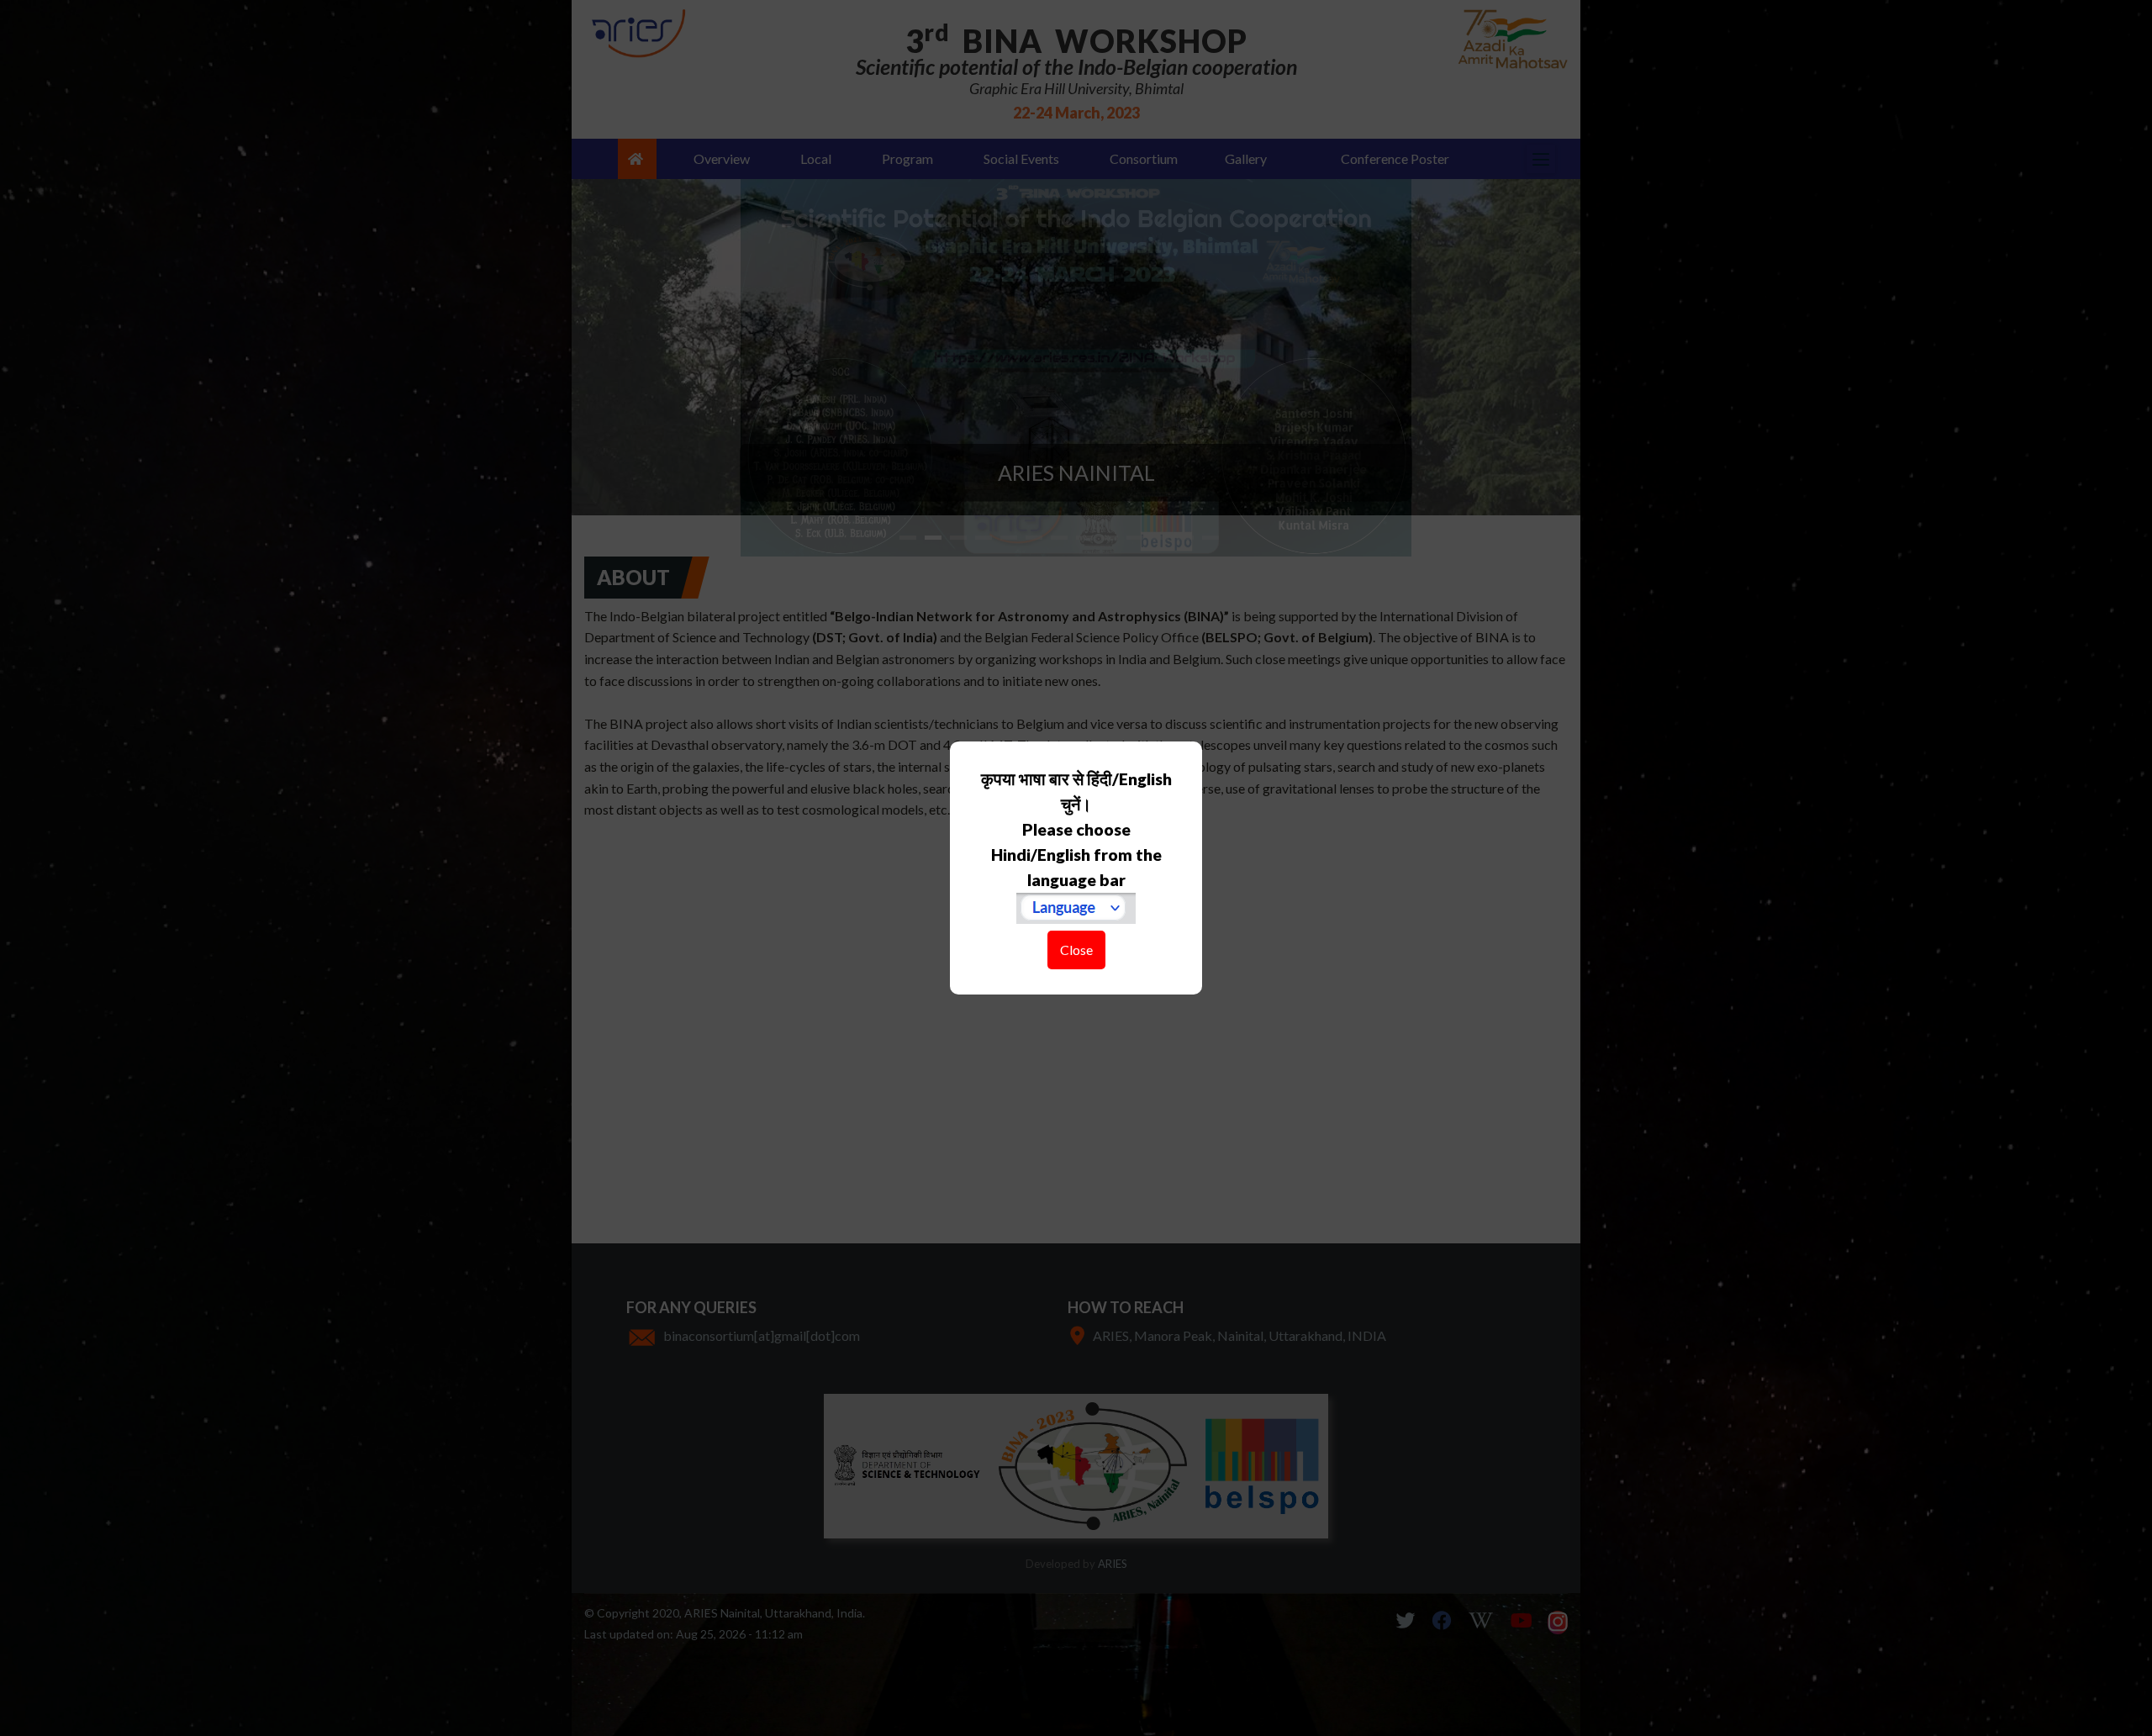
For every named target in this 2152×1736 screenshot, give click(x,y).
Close (1076, 950)
